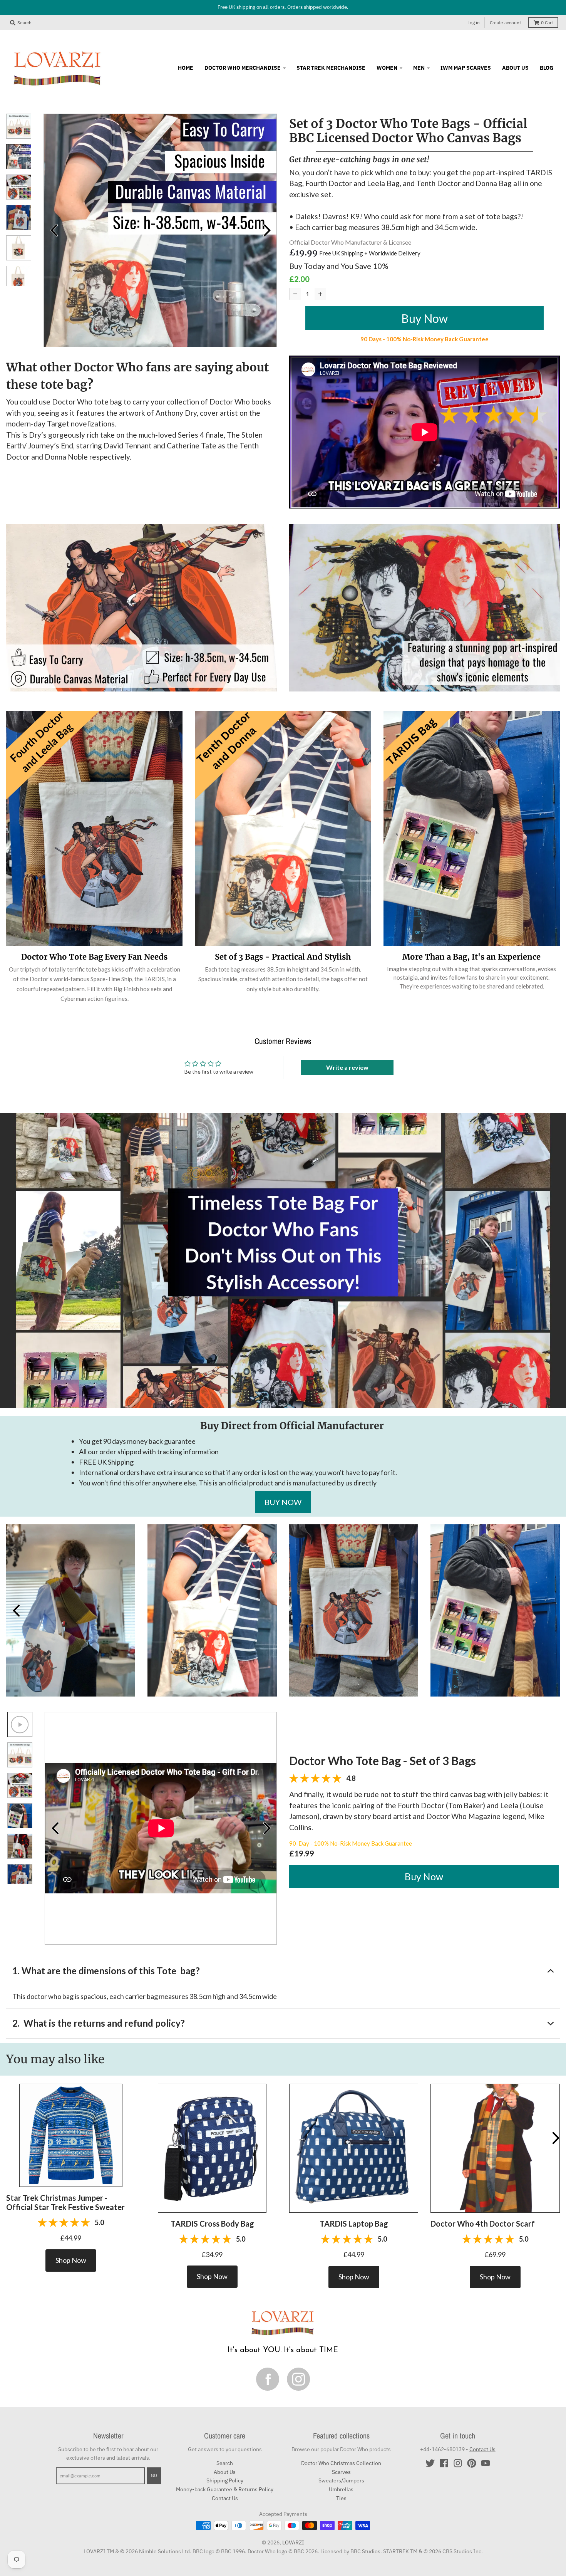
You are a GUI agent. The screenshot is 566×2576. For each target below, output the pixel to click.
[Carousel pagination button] (19, 126)
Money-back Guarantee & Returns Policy (225, 2489)
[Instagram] (298, 2379)
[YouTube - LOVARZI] (486, 2463)
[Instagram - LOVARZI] (458, 2463)
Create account (505, 23)
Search (225, 2463)
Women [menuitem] (387, 68)
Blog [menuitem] (547, 68)
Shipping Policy (225, 2480)
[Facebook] (268, 2379)
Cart (547, 23)
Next (267, 230)
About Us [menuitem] (515, 68)
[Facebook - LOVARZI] (444, 2463)
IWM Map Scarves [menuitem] (466, 68)
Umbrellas (341, 2489)
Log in (474, 23)
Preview (54, 230)
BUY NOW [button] (283, 1502)
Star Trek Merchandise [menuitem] (331, 68)
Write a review (347, 1067)
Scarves (341, 2472)
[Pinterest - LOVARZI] (472, 2463)
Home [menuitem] (186, 68)
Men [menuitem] (419, 68)
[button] (71, 2135)
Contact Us (225, 2498)
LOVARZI (293, 2542)
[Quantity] (295, 294)
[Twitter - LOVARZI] (430, 2463)
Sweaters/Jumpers (341, 2480)
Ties (341, 2498)
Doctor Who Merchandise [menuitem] (243, 68)
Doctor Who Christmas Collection (341, 2463)
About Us (225, 2472)
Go (154, 2475)
